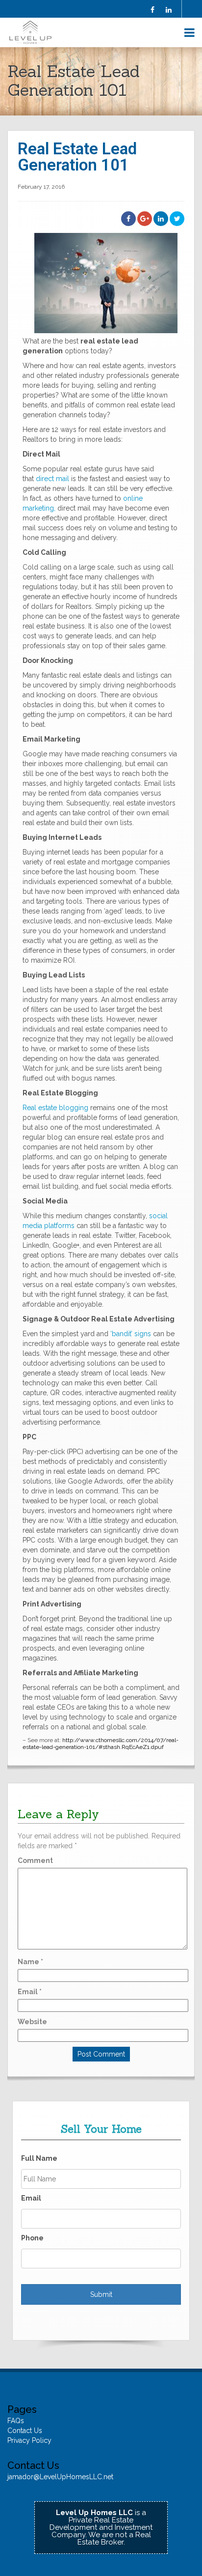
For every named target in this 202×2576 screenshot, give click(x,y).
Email (30, 1992)
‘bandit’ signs (131, 1334)
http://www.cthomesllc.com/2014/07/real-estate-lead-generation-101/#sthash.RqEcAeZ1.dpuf (101, 1744)
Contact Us (25, 2431)
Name (30, 1962)
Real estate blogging (55, 1108)
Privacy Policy (29, 2440)
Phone (32, 2238)
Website (32, 2022)
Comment (35, 1860)
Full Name (39, 2158)
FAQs (16, 2421)
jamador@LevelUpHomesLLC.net (60, 2477)
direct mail (52, 479)
